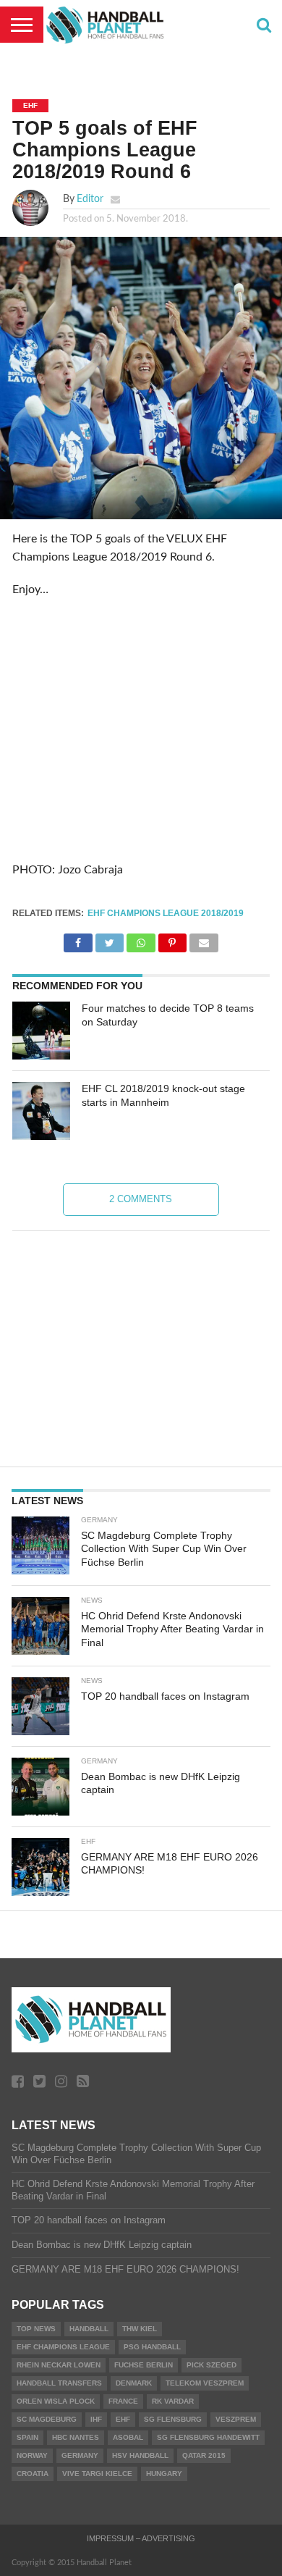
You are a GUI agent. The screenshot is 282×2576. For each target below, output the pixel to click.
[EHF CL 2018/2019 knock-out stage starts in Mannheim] (41, 1111)
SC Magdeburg (47, 2419)
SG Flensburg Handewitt (208, 2437)
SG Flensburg (173, 2419)
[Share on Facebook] (78, 939)
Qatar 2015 (204, 2455)
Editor (90, 199)
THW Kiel (140, 2329)
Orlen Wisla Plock (56, 2401)
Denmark (134, 2383)
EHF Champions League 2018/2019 (166, 913)
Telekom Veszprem (205, 2383)
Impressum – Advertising (141, 2538)
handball (89, 2329)
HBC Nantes (76, 2437)
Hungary (164, 2474)
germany (80, 2455)
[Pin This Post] (172, 939)
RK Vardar (173, 2401)
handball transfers (59, 2383)
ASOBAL (128, 2437)
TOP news (36, 2329)
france (123, 2401)
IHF (96, 2419)
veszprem (236, 2419)
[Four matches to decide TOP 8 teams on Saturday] (41, 1031)
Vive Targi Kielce (97, 2474)
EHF (123, 2419)
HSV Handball (140, 2455)
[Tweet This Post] (110, 939)
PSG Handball (152, 2347)
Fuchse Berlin (144, 2365)
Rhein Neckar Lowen (59, 2365)
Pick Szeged (211, 2365)
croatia (33, 2474)
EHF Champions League (63, 2347)
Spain (27, 2437)
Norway (32, 2455)
